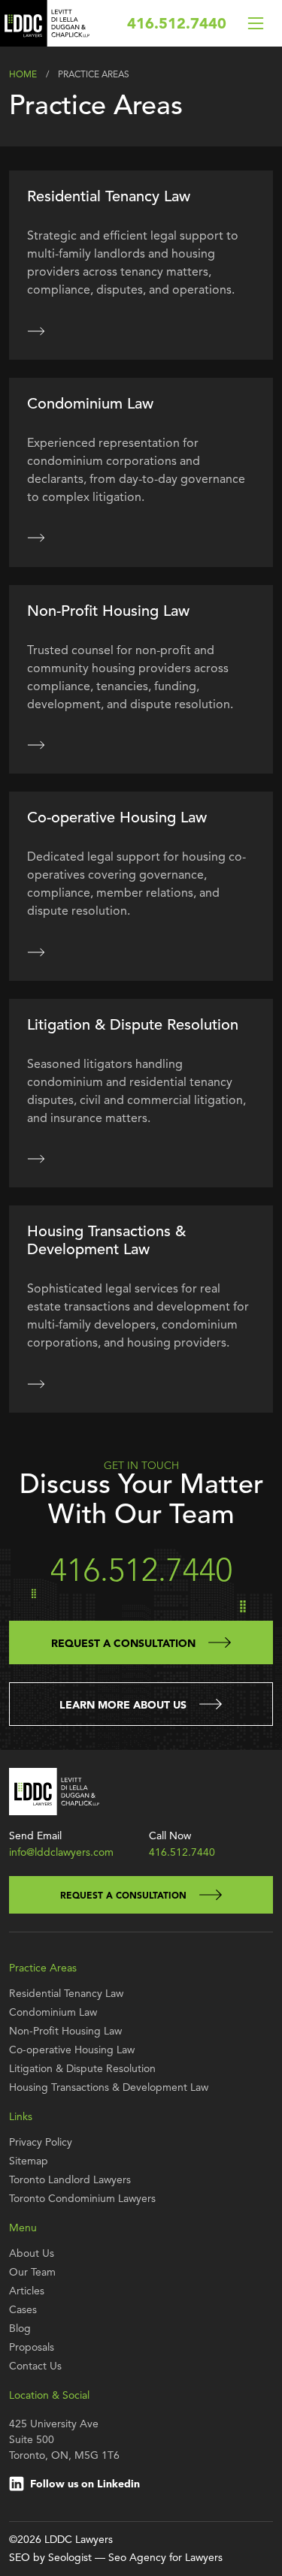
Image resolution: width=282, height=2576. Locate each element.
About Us (32, 2254)
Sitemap (29, 2161)
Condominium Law (53, 2013)
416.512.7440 (177, 25)
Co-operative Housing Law (72, 2050)
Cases (23, 2310)
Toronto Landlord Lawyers (70, 2180)
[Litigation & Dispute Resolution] (36, 1159)
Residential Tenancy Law (66, 1994)
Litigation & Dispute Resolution (82, 2069)
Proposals (32, 2348)
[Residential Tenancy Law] (36, 330)
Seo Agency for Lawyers (165, 2558)
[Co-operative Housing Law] (36, 952)
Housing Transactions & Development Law (109, 2088)
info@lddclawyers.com (61, 1853)
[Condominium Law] (36, 538)
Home (23, 75)
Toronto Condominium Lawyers (82, 2199)
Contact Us (35, 2366)
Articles (27, 2291)
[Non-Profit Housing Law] (36, 745)
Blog (20, 2329)
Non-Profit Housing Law (65, 2032)
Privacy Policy (41, 2143)
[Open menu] (256, 23)
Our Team (32, 2273)
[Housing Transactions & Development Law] (36, 1383)
